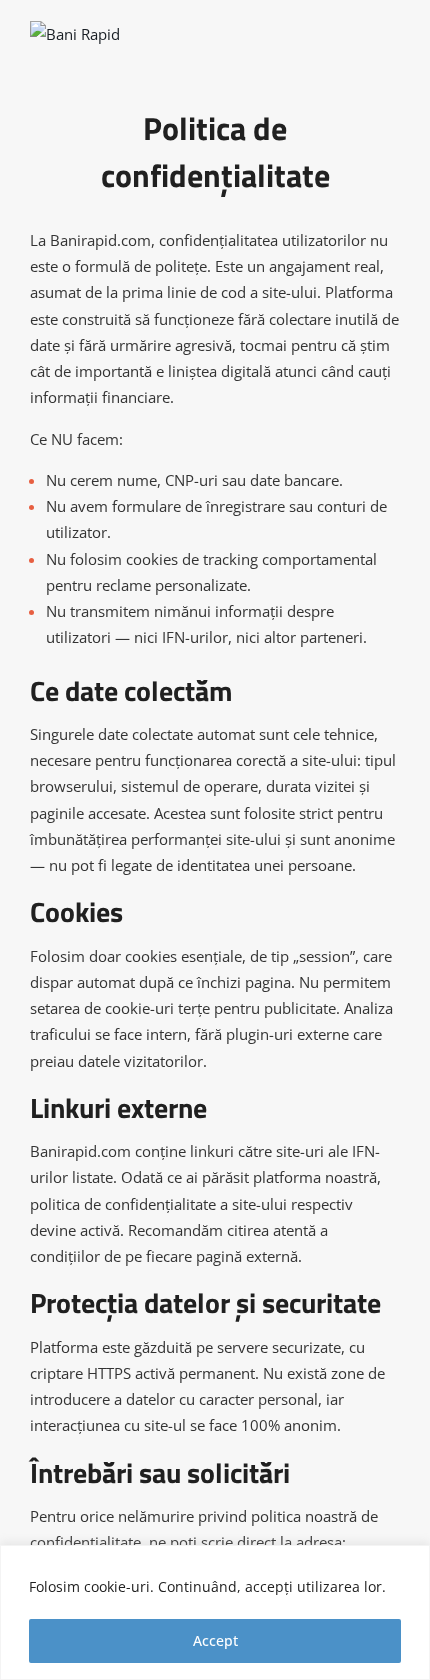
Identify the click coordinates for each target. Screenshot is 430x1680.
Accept (215, 1640)
